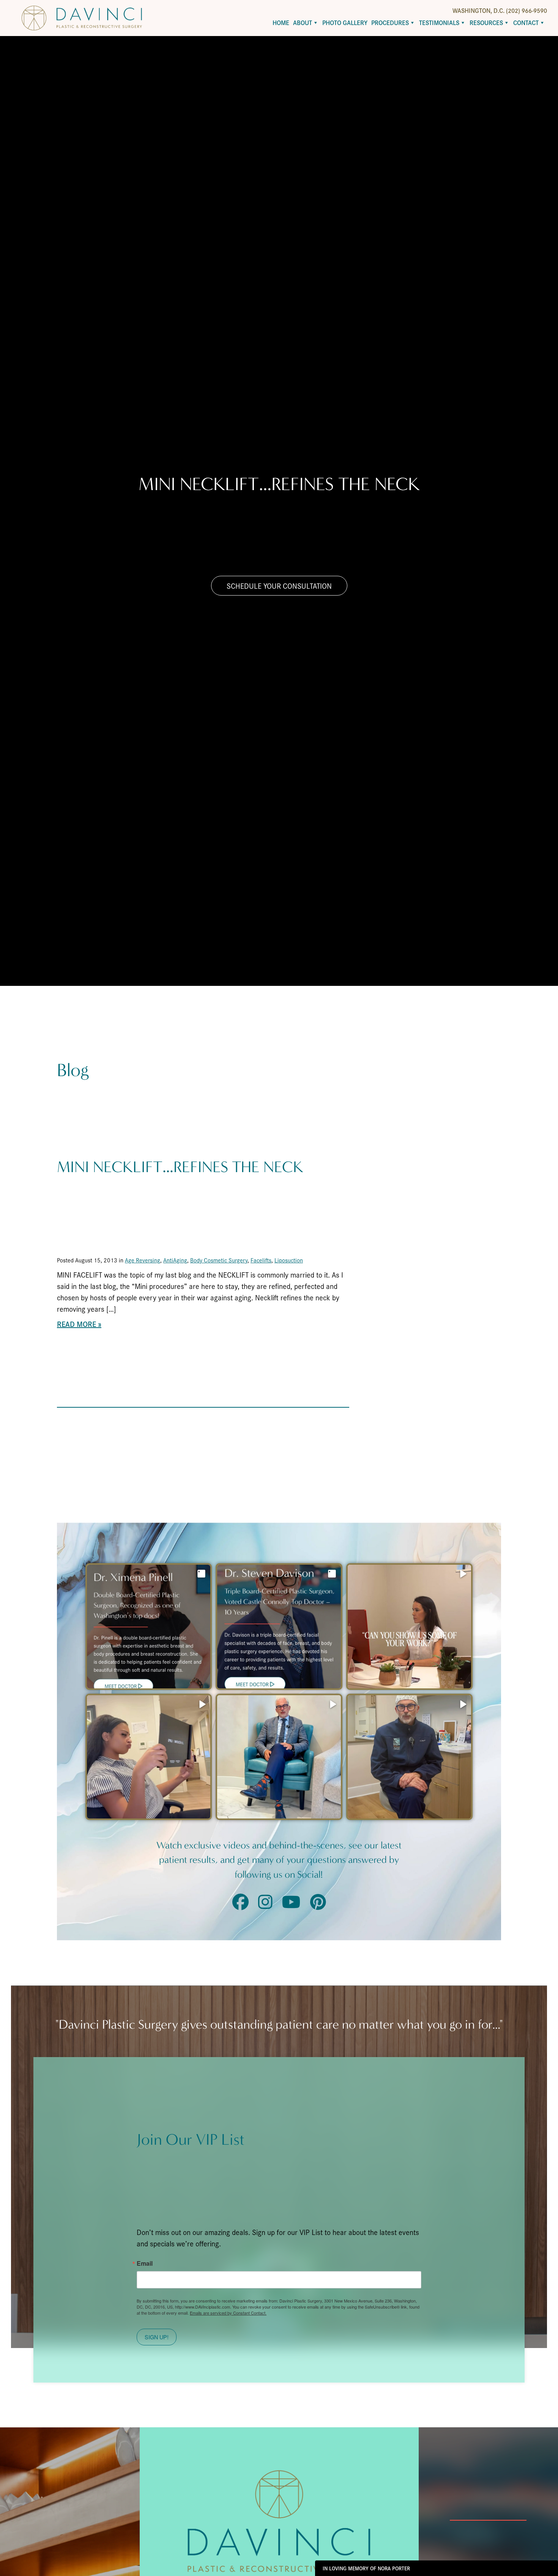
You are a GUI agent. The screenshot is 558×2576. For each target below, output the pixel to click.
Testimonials (439, 23)
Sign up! (157, 2337)
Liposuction (289, 1260)
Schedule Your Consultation (279, 586)
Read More (76, 1324)
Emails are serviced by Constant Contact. (228, 2313)
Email (145, 2263)
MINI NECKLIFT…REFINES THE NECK (180, 1167)
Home (281, 23)
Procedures (390, 23)
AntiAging (175, 1260)
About (303, 23)
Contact (526, 23)
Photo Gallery (345, 23)
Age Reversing (143, 1260)
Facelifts (261, 1260)
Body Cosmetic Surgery (219, 1260)
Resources (486, 23)
